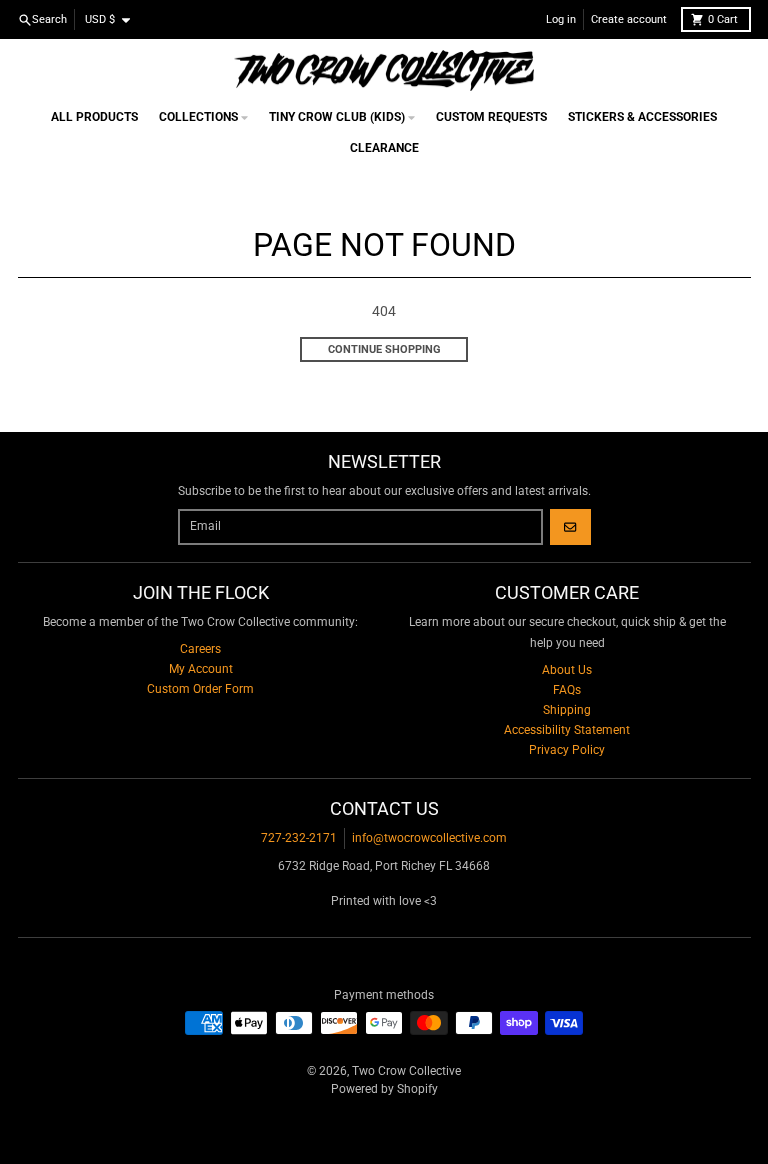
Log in (561, 19)
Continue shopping (384, 349)
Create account (629, 19)
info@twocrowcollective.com (429, 838)
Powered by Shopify (384, 1089)
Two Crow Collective (406, 1071)
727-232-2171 (299, 838)
